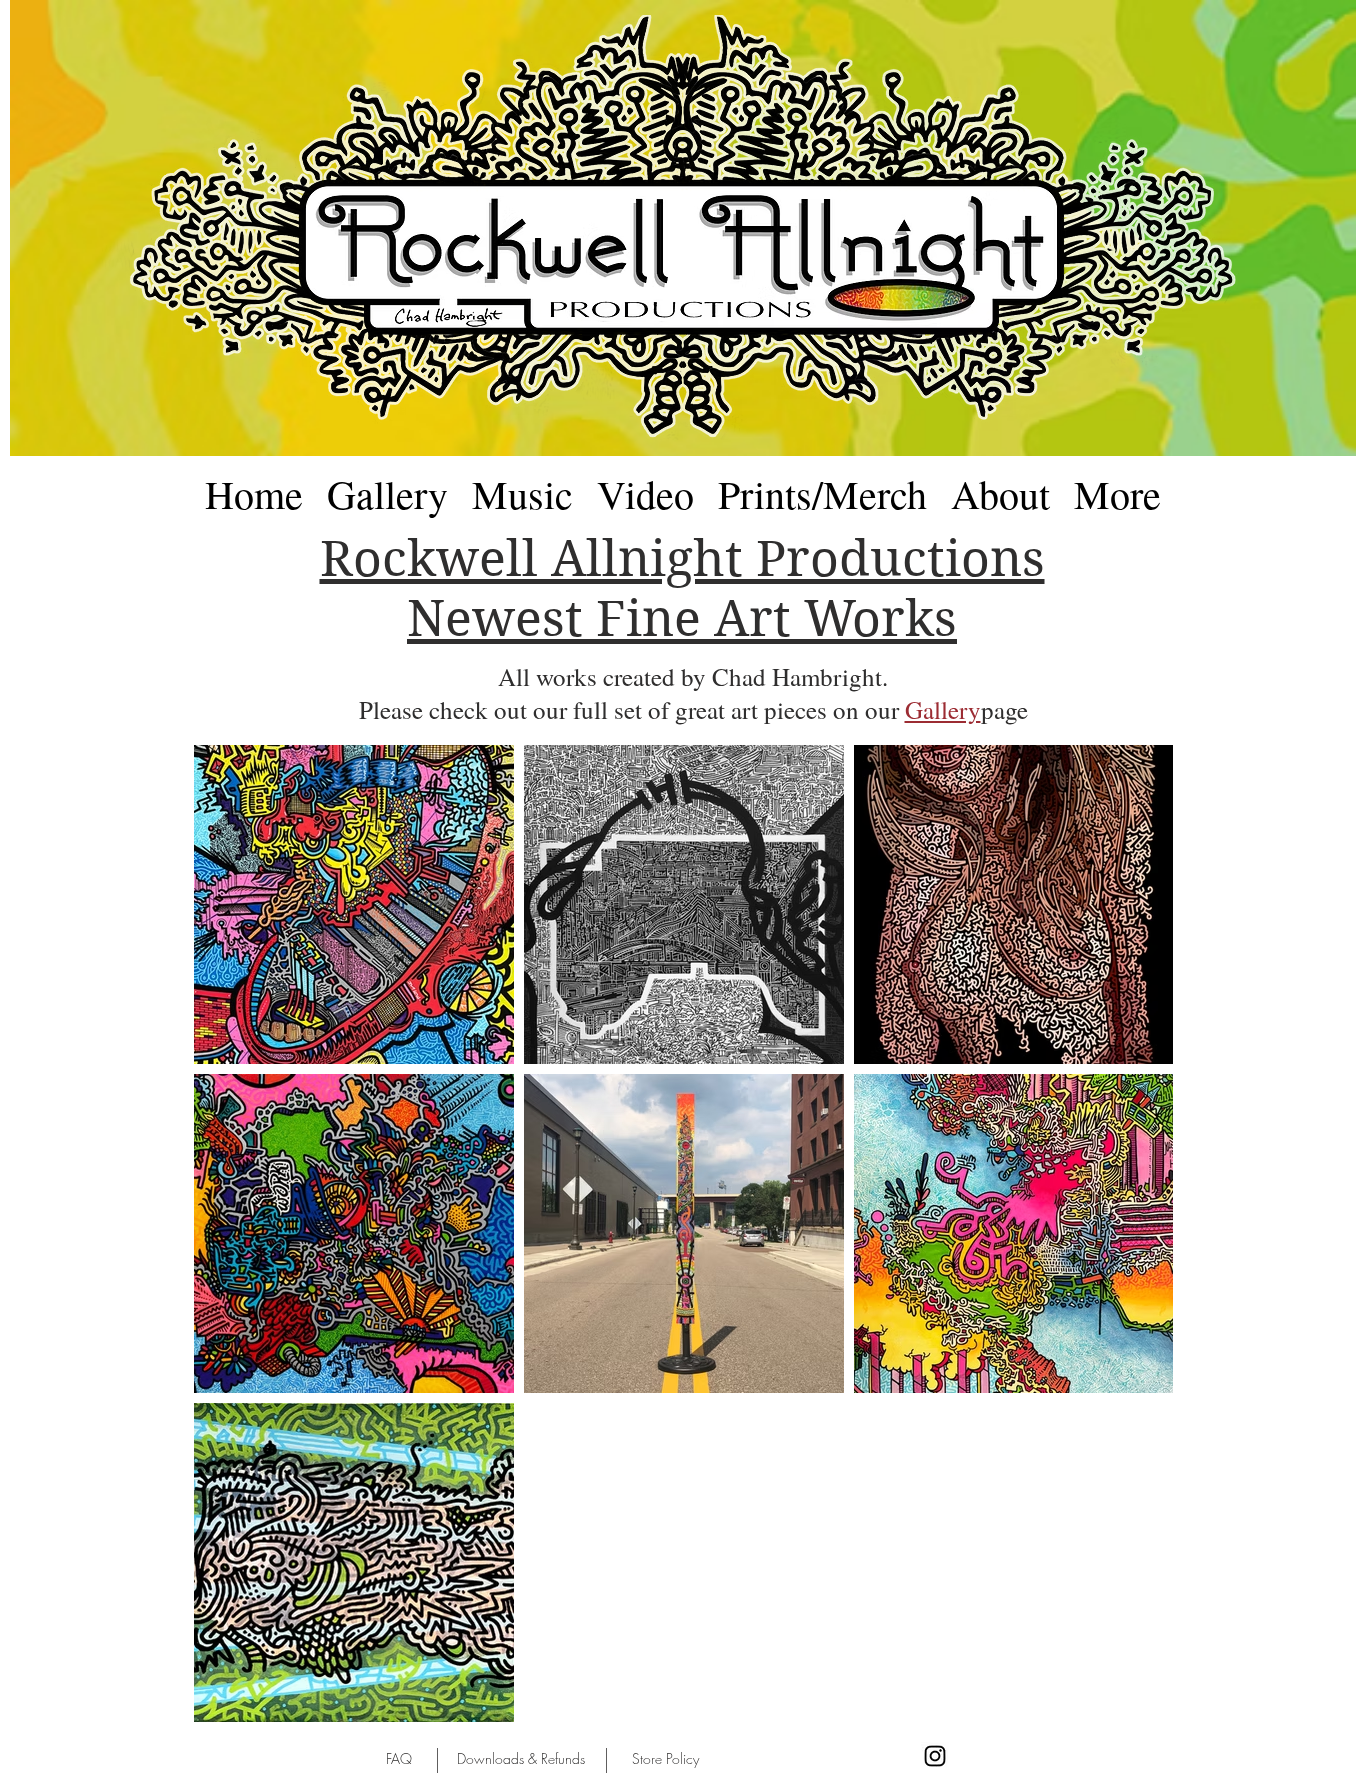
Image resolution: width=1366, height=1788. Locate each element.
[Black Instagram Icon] (935, 1756)
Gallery (943, 709)
